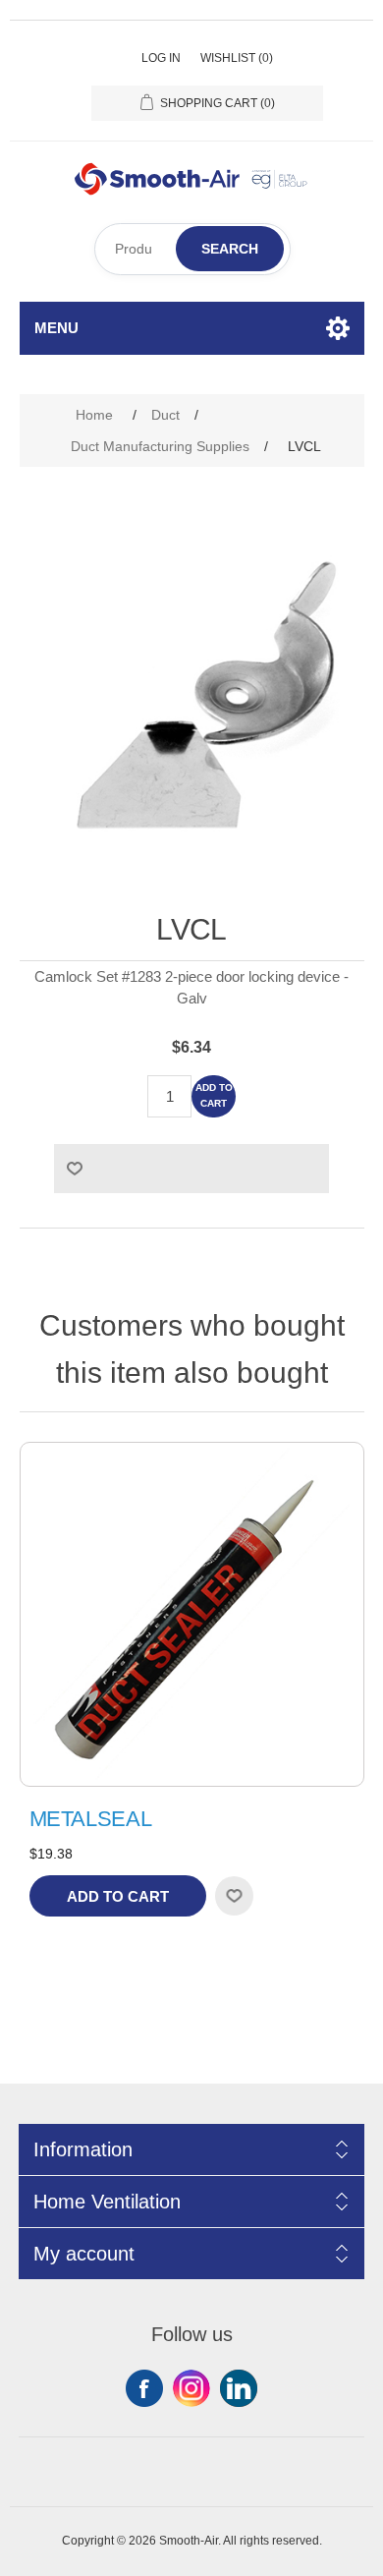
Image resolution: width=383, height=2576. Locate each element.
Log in (161, 58)
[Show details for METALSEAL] (192, 1614)
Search (230, 249)
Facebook (144, 2388)
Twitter (191, 2388)
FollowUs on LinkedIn (239, 2388)
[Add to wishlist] (234, 1896)
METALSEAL (91, 1819)
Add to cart (214, 1095)
